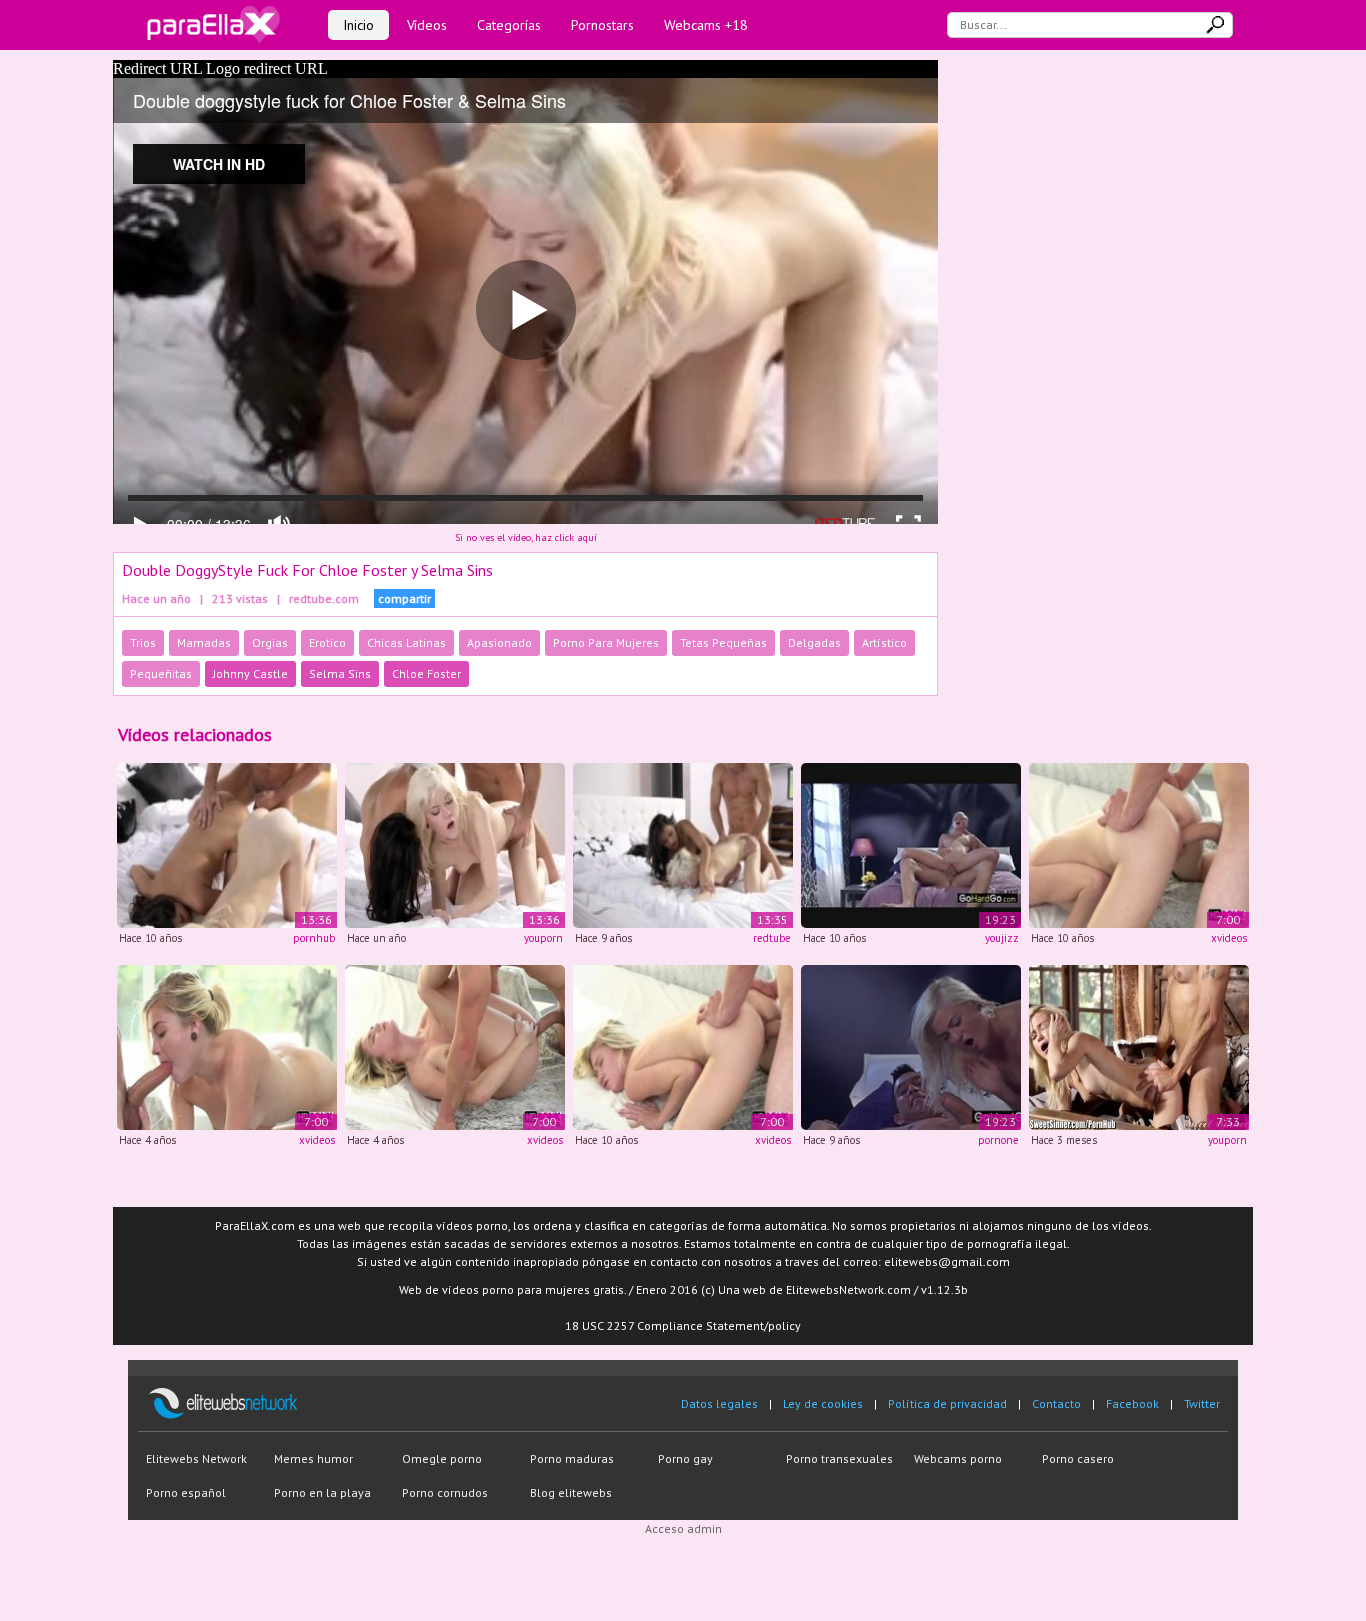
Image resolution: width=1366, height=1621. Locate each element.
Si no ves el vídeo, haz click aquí (526, 537)
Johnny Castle (250, 673)
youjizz (1002, 938)
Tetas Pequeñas (723, 642)
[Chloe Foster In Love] (911, 844)
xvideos (1229, 938)
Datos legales (719, 1403)
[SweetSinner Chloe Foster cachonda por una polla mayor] (1139, 1045)
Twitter (1202, 1403)
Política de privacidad (947, 1403)
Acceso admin (683, 1528)
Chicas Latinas (406, 642)
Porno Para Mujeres (606, 642)
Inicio (358, 25)
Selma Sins (340, 673)
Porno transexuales (839, 1458)
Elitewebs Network (196, 1458)
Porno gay (685, 1458)
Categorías (509, 25)
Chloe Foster (426, 673)
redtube (772, 938)
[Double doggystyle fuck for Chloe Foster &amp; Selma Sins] (227, 844)
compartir (404, 598)
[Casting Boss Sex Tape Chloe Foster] (911, 1045)
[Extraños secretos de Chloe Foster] (455, 1045)
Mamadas (204, 642)
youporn (543, 938)
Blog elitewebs (571, 1492)
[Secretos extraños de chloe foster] (227, 1045)
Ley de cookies (823, 1403)
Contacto (1056, 1403)
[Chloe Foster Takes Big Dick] (1139, 844)
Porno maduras (572, 1458)
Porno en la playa (322, 1492)
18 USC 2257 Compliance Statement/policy (683, 1325)
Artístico (884, 642)
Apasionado (499, 642)
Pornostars (602, 25)
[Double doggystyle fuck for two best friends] (683, 844)
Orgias (270, 642)
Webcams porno (958, 1458)
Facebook (1132, 1403)
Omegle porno (442, 1458)
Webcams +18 (706, 25)
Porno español (186, 1492)
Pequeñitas (161, 673)
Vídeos (427, 25)
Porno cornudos (445, 1492)
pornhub (314, 938)
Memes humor (313, 1458)
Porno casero (1078, 1458)
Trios (143, 642)
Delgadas (814, 642)
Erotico (327, 642)
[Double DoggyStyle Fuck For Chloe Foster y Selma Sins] (455, 844)
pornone (998, 1140)
